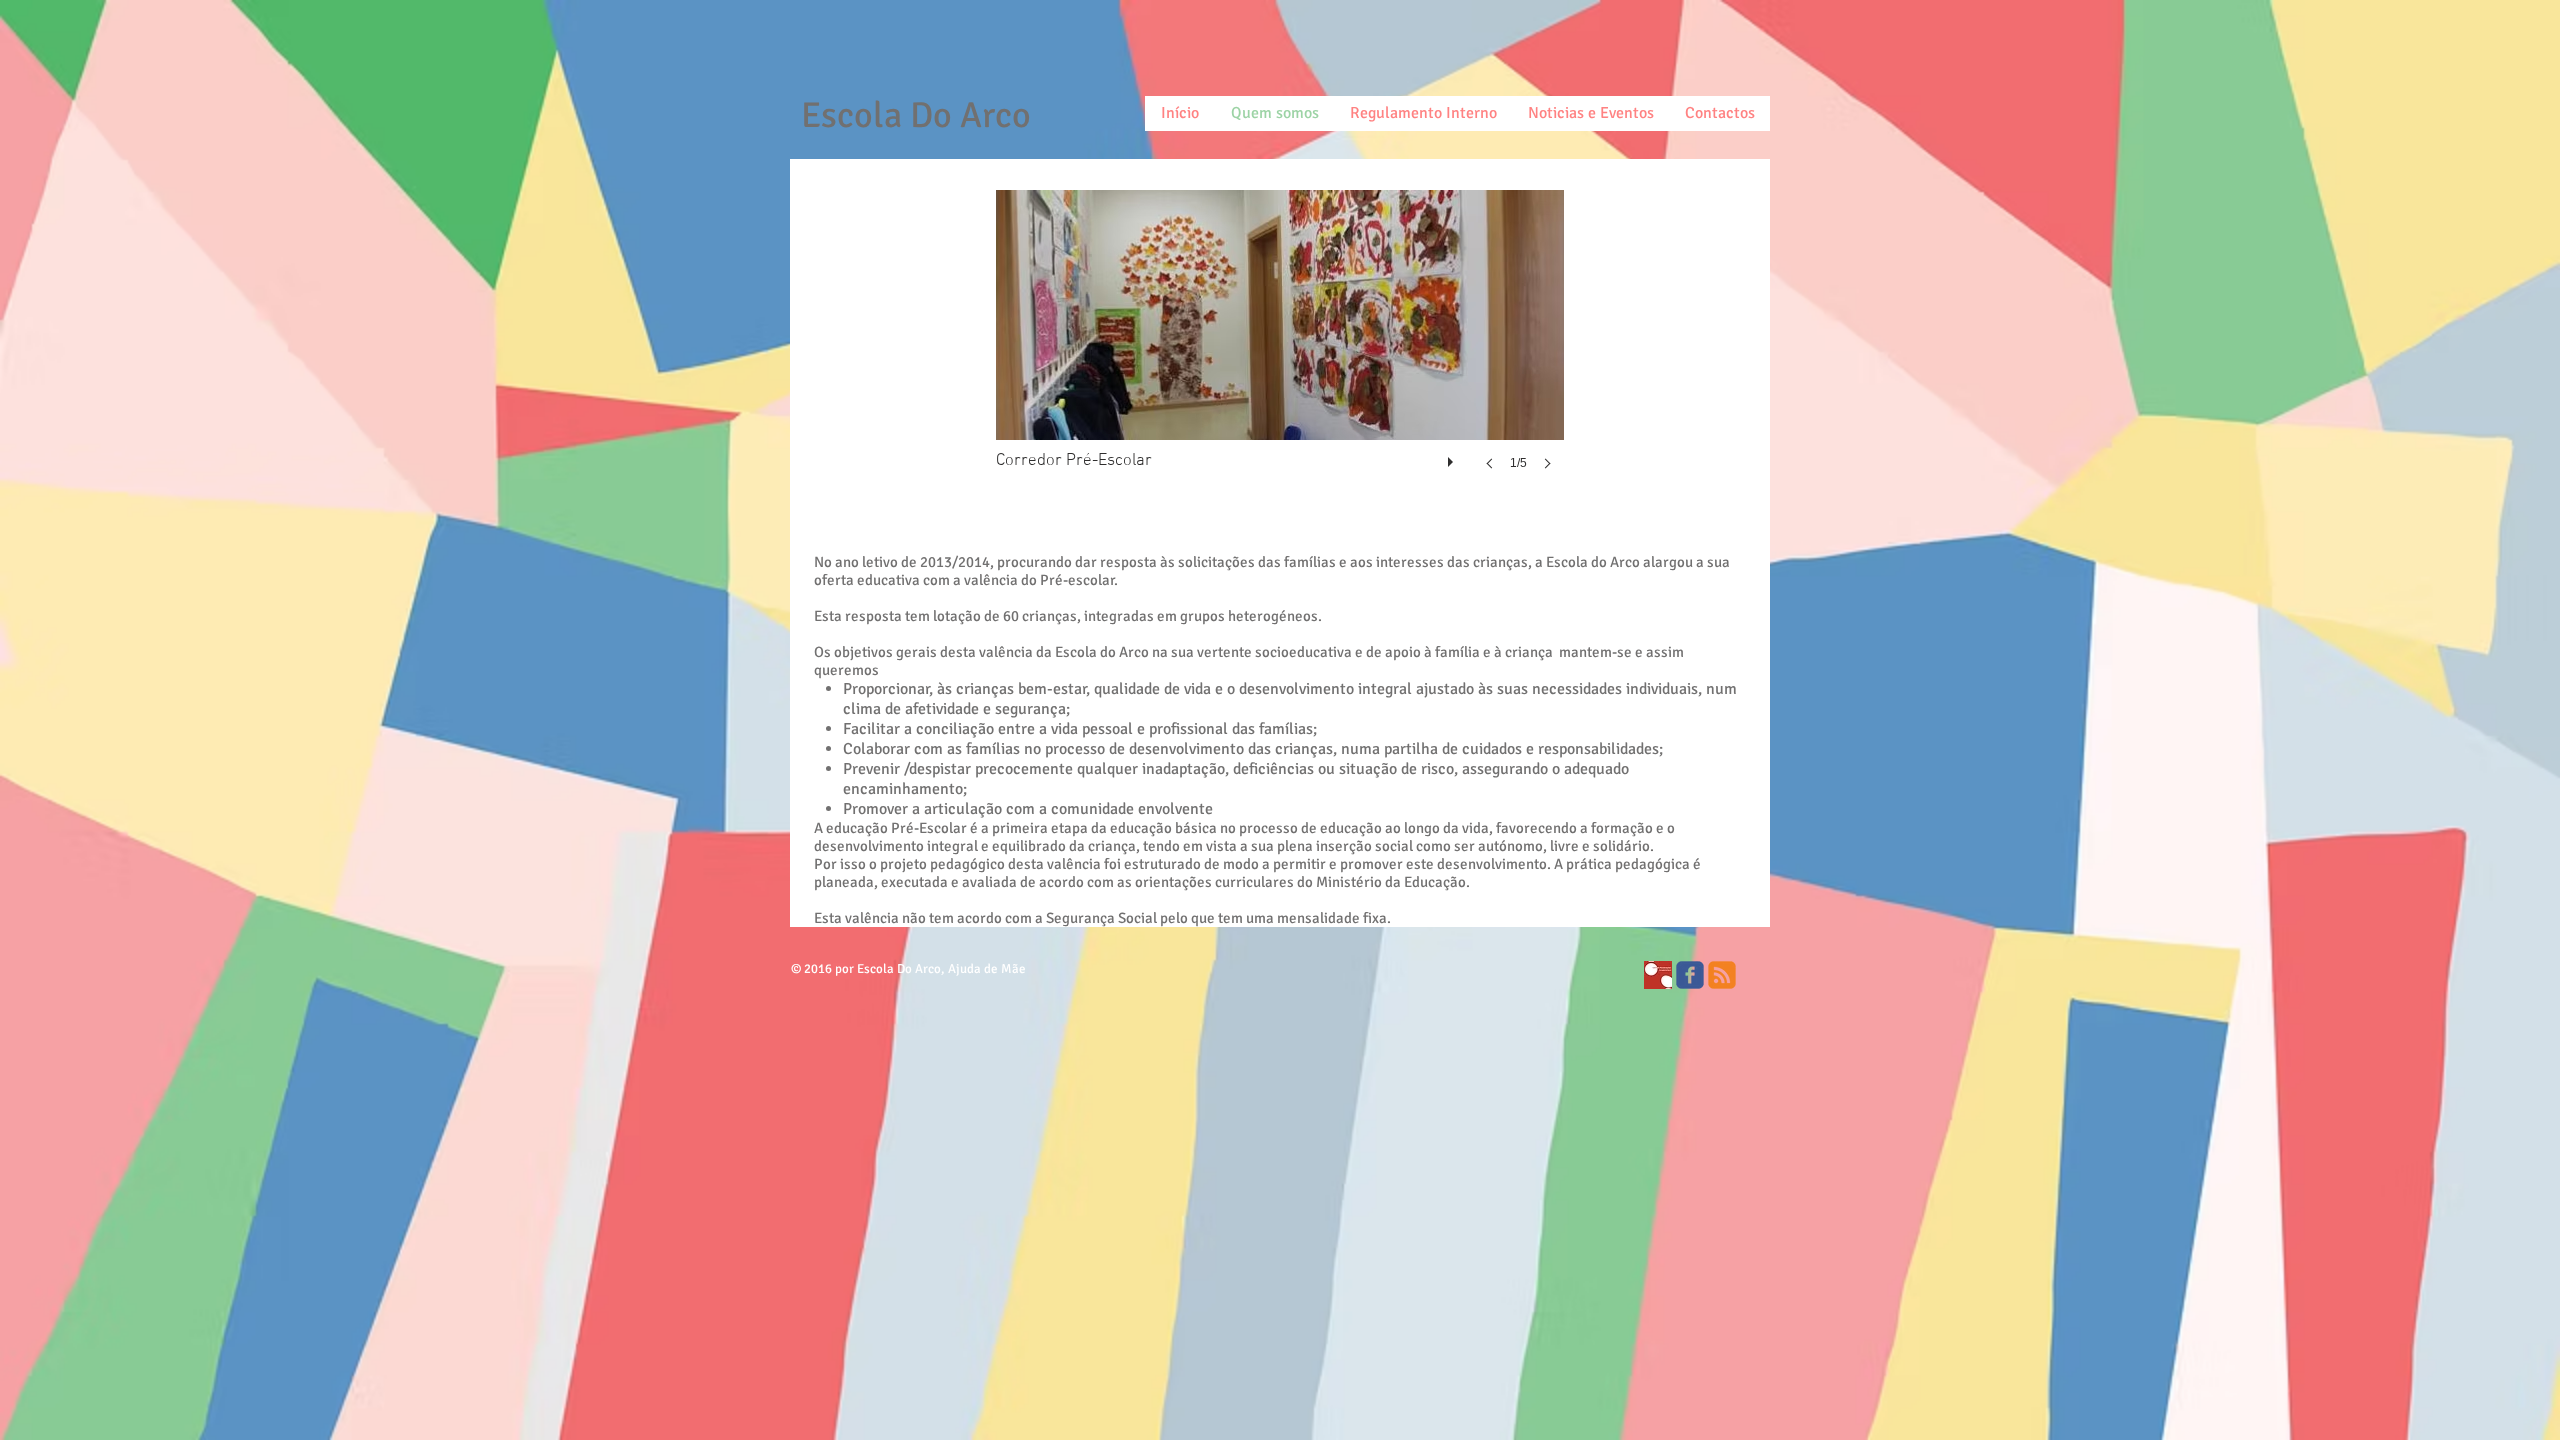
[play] (1453, 457)
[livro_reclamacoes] (1658, 975)
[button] (1280, 350)
